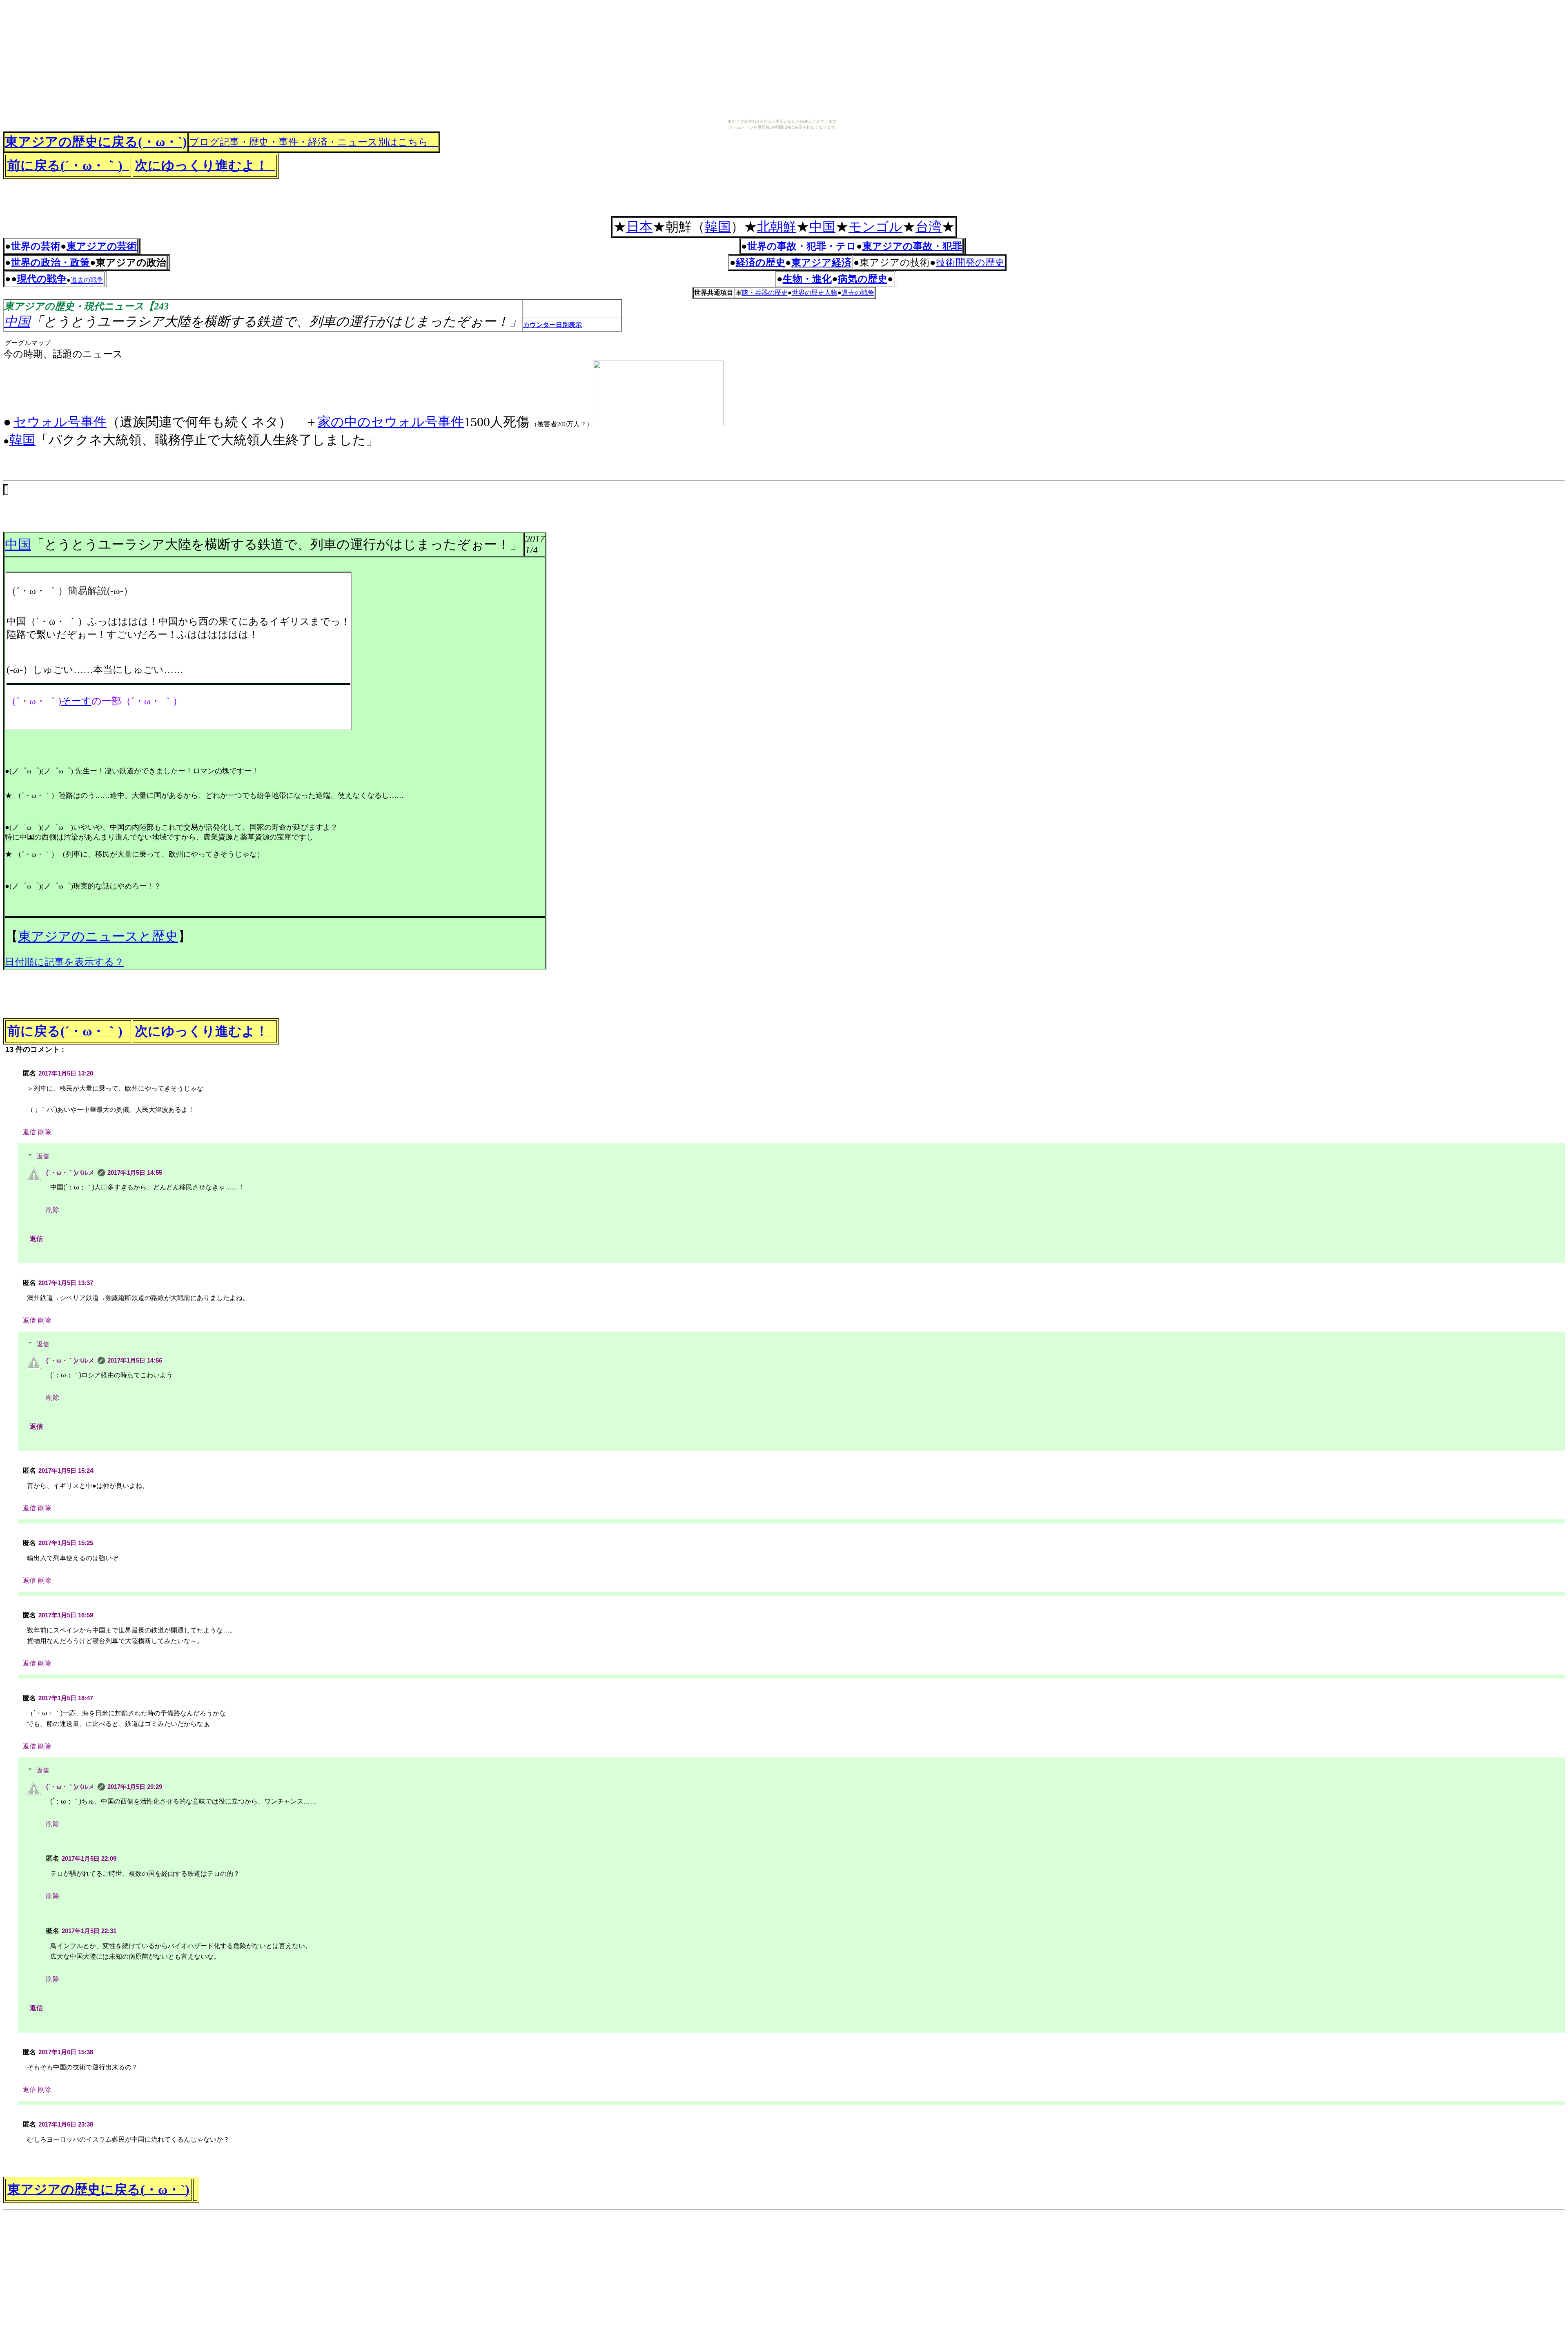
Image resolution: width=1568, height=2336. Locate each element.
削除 (45, 1132)
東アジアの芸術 (102, 246)
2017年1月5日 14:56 (135, 1360)
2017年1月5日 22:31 (89, 1931)
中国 (822, 227)
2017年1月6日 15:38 (66, 2052)
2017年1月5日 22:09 (89, 1858)
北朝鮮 (777, 227)
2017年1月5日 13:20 (66, 1073)
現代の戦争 (42, 279)
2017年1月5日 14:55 (135, 1172)
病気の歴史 (863, 279)
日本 (639, 227)
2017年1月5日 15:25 (66, 1543)
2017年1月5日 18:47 (66, 1698)
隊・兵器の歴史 (765, 293)
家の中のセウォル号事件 (391, 422)
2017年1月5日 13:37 (66, 1283)
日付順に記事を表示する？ (65, 962)
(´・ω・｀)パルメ (70, 1172)
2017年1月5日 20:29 (135, 1787)
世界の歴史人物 (815, 293)
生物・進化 (807, 279)
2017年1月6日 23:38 (66, 2124)
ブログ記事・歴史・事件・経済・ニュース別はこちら (314, 142)
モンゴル (875, 227)
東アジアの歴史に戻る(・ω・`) (96, 142)
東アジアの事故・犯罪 (912, 246)
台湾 (929, 227)
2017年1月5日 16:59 (66, 1615)
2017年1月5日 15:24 (66, 1471)
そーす (76, 701)
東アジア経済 (821, 263)
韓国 (718, 227)
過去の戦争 (858, 293)
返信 (29, 1132)
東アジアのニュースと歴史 (98, 936)
